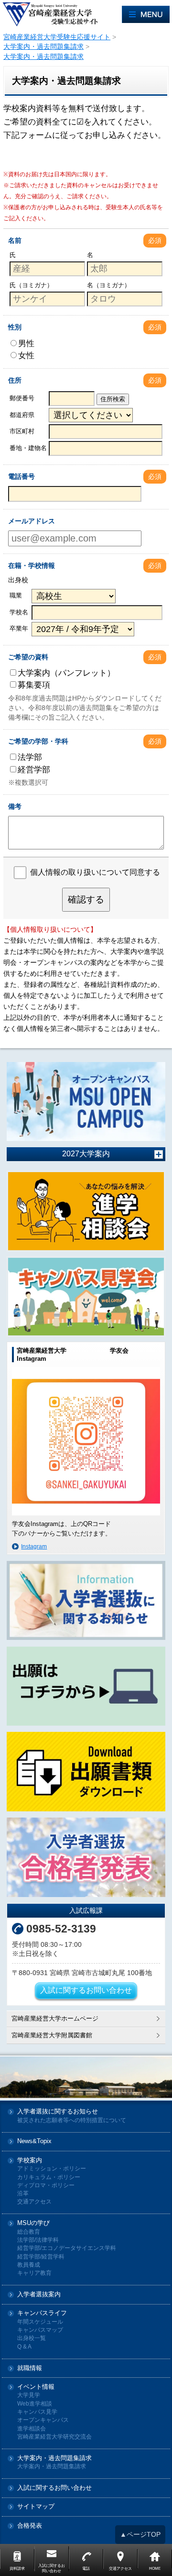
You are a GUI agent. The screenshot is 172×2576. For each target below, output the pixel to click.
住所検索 (113, 399)
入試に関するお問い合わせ (86, 1990)
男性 (26, 343)
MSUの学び (33, 2223)
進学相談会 (32, 2429)
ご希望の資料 (28, 657)
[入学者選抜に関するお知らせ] (86, 1601)
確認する (86, 899)
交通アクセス (34, 2202)
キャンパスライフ (42, 2313)
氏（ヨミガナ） (31, 285)
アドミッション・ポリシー (52, 2169)
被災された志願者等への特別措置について (72, 2120)
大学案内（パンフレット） (66, 673)
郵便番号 (22, 398)
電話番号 (21, 476)
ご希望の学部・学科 (38, 741)
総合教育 (29, 2232)
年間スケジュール (40, 2322)
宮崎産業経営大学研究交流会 (54, 2437)
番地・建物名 (28, 448)
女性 (26, 355)
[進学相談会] (86, 1211)
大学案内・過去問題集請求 (54, 2458)
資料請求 (17, 2569)
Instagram (34, 1547)
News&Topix (34, 2141)
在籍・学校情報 (32, 565)
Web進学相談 (35, 2404)
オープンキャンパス (43, 2420)
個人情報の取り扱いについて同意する (95, 872)
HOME (155, 2569)
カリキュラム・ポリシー (49, 2177)
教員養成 (29, 2265)
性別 (15, 327)
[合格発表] (86, 1857)
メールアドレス (32, 521)
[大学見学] (86, 1297)
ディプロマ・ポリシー (46, 2186)
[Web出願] (86, 1686)
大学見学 (29, 2395)
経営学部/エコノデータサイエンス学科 (67, 2248)
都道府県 (22, 415)
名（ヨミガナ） (109, 285)
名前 (15, 240)
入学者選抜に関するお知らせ (58, 2112)
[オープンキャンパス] (86, 1102)
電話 (86, 2569)
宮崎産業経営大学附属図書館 (52, 2035)
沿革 (23, 2194)
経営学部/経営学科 (41, 2257)
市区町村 (22, 431)
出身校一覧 (32, 2338)
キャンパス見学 (37, 2412)
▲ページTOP (140, 2534)
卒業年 (19, 628)
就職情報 (30, 2368)
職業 (16, 595)
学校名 (19, 612)
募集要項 (34, 685)
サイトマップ (36, 2507)
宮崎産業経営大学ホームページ (55, 2018)
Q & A (24, 2347)
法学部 (30, 757)
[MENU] (146, 14)
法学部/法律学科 (38, 2240)
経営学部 (34, 769)
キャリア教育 (34, 2273)
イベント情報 (36, 2387)
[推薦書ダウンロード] (86, 1772)
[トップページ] (61, 14)
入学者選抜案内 (39, 2295)
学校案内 (30, 2161)
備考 (15, 806)
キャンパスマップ (40, 2330)
